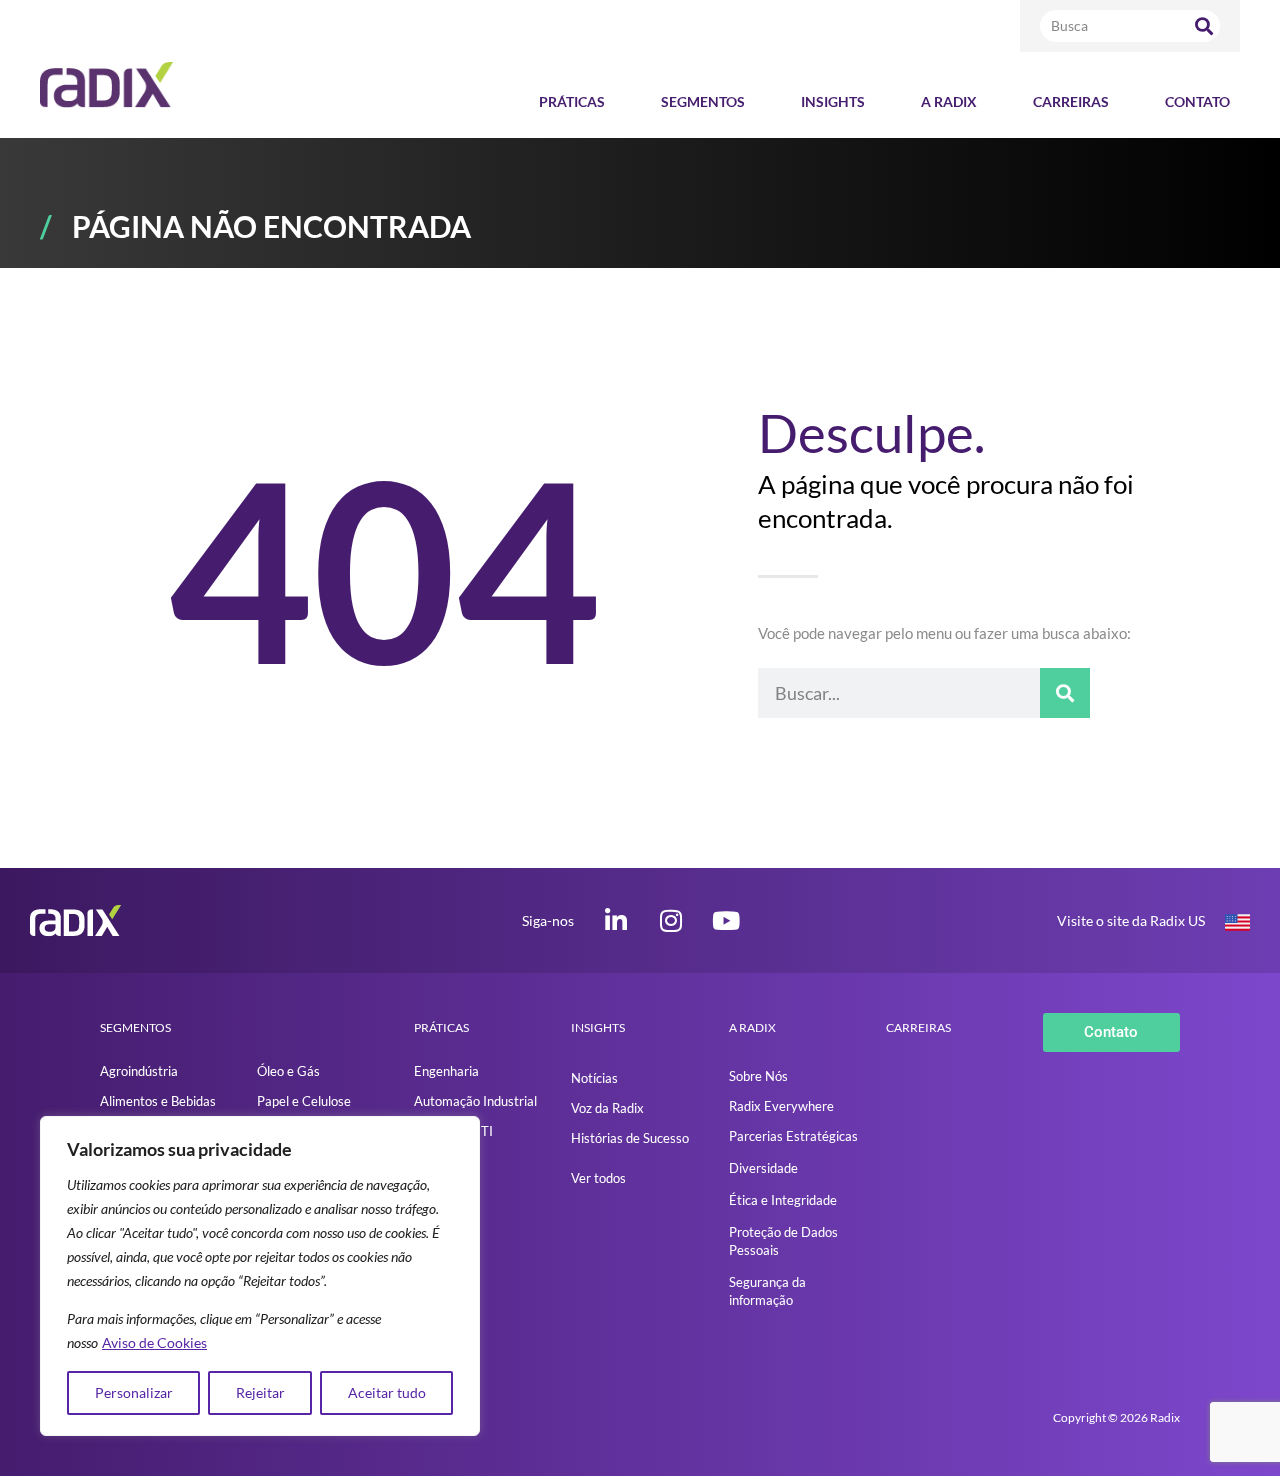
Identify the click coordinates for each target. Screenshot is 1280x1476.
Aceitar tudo (387, 1392)
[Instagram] (671, 920)
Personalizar (134, 1392)
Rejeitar (260, 1392)
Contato (1197, 101)
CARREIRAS (918, 1027)
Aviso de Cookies (154, 1342)
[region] (260, 1276)
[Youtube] (726, 920)
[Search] (1204, 26)
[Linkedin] (616, 920)
